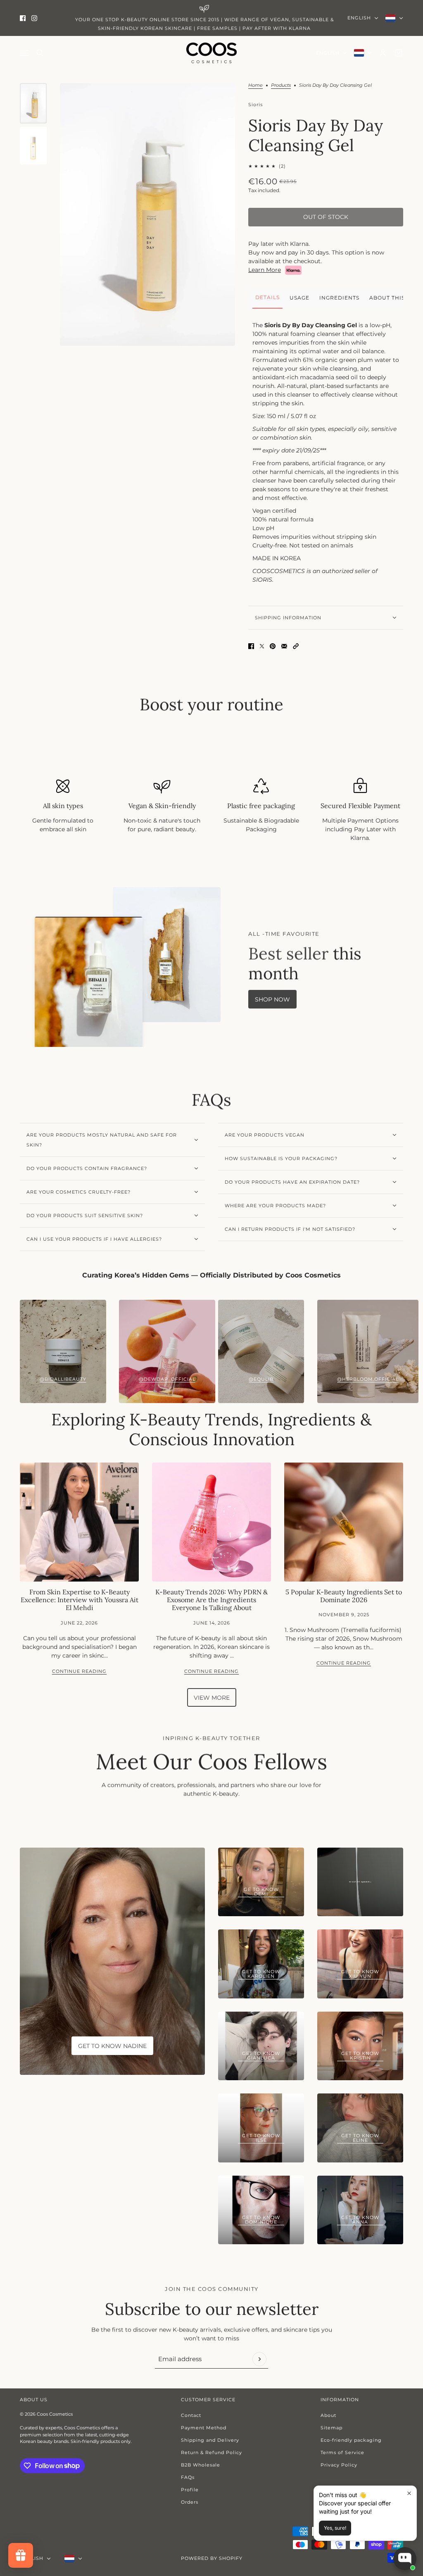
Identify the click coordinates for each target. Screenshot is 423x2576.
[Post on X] (262, 646)
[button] (296, 646)
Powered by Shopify (212, 2558)
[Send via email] (284, 646)
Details (267, 297)
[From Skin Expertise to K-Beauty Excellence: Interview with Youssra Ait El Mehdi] (79, 1522)
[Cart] (399, 53)
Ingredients (339, 298)
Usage (299, 298)
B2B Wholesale (201, 2465)
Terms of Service (342, 2452)
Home (255, 86)
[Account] (383, 53)
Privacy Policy (339, 2465)
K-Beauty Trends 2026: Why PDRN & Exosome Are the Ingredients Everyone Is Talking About (211, 1600)
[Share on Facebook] (251, 646)
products (281, 86)
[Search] (40, 53)
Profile (190, 2490)
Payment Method (204, 2428)
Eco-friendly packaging (351, 2440)
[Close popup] (409, 2493)
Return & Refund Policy (211, 2452)
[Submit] (259, 2359)
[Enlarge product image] (147, 214)
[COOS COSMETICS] (211, 53)
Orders (190, 2502)
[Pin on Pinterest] (273, 646)
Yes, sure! (335, 2528)
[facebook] (23, 18)
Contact (191, 2415)
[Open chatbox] (405, 2559)
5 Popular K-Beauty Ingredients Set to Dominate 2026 (344, 1596)
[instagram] (34, 18)
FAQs (188, 2477)
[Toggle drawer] (24, 53)
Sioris (255, 105)
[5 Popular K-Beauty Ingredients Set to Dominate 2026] (344, 1522)
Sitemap (332, 2428)
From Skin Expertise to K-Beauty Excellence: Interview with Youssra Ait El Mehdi (80, 1600)
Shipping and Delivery (210, 2440)
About (328, 2415)
